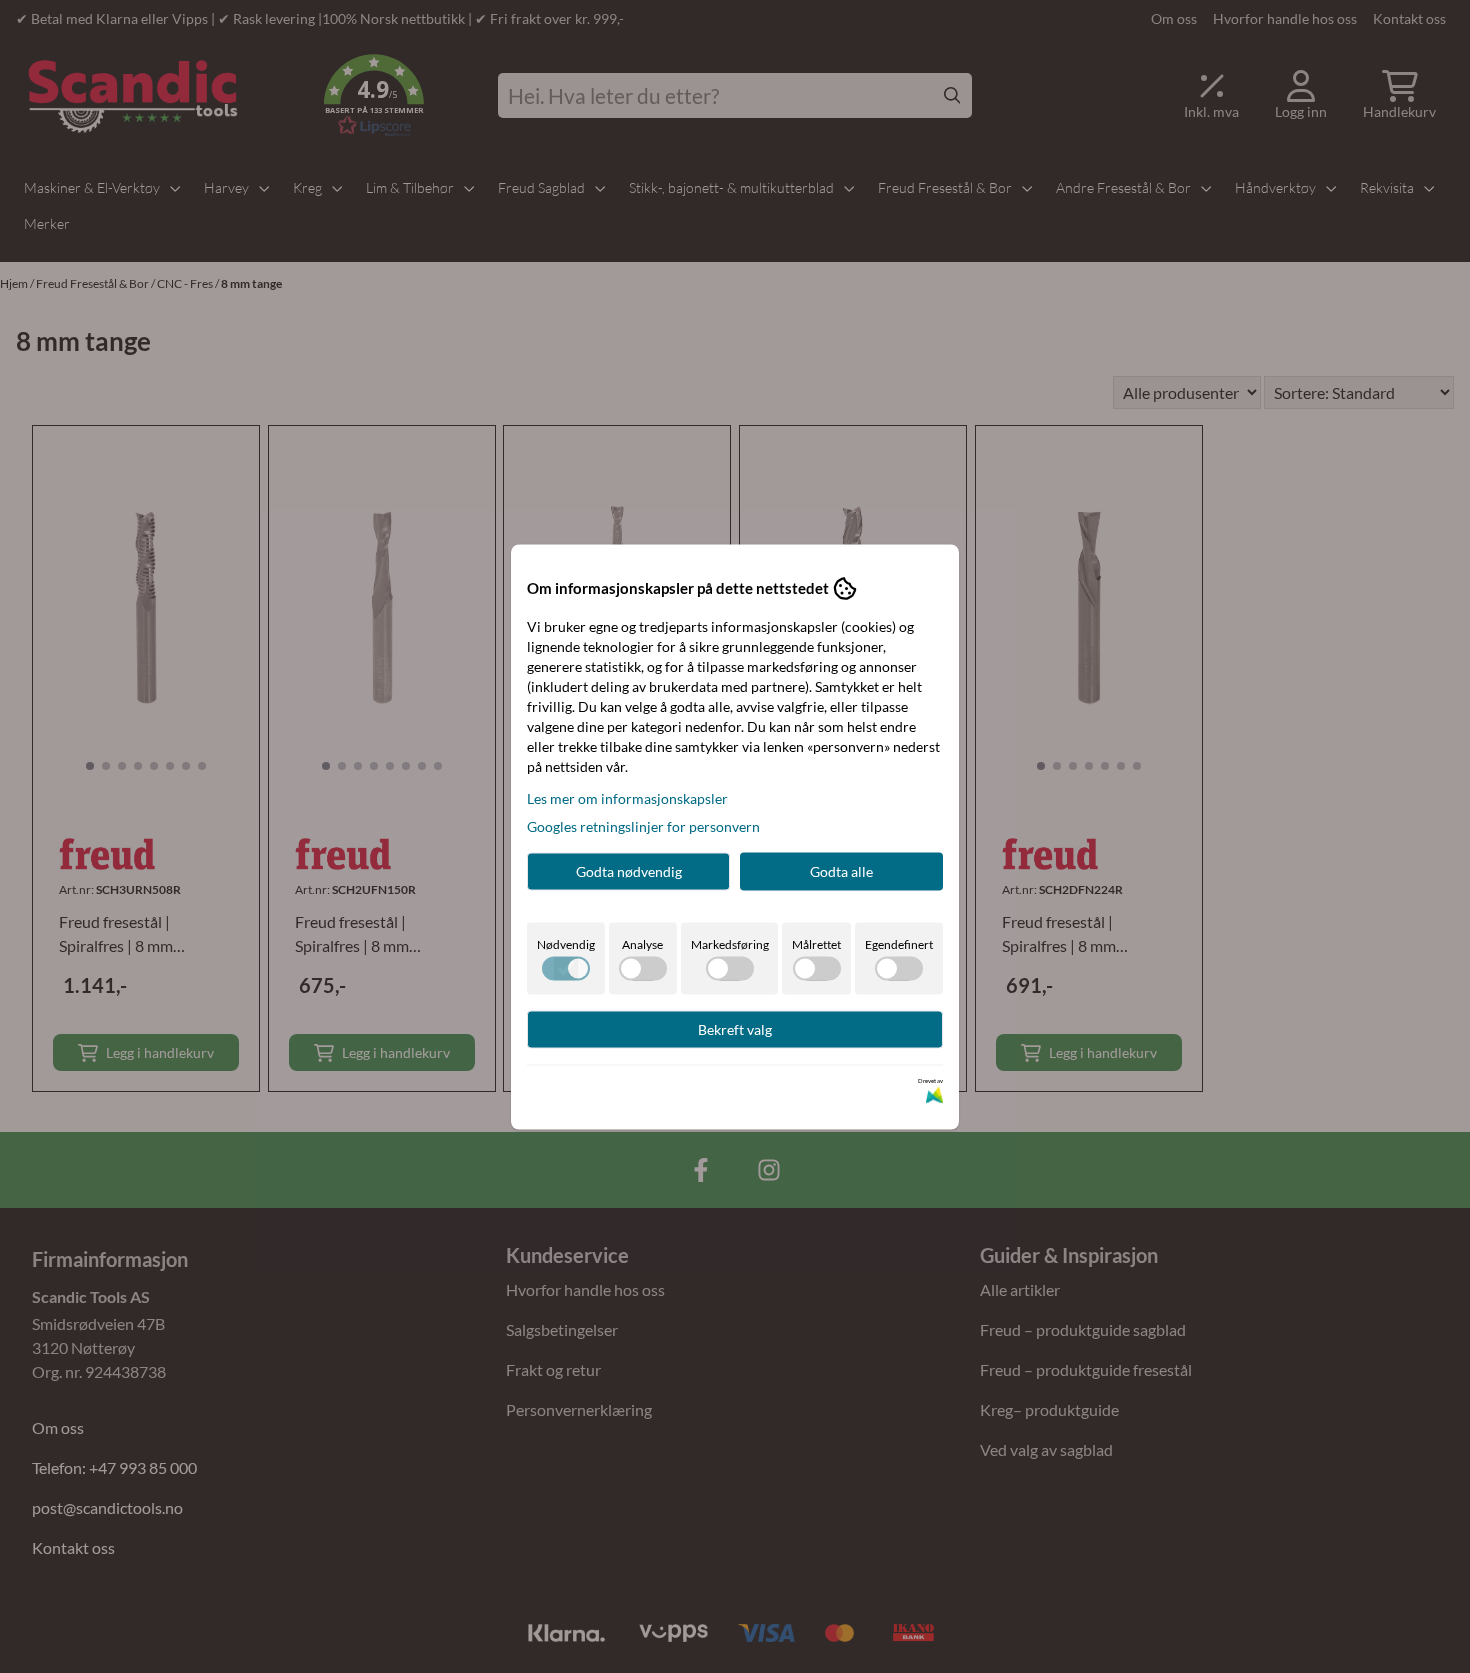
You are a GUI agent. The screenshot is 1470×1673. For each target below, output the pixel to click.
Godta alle (841, 870)
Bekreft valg (735, 1028)
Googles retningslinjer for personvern (643, 825)
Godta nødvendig (629, 870)
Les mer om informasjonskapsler (627, 797)
